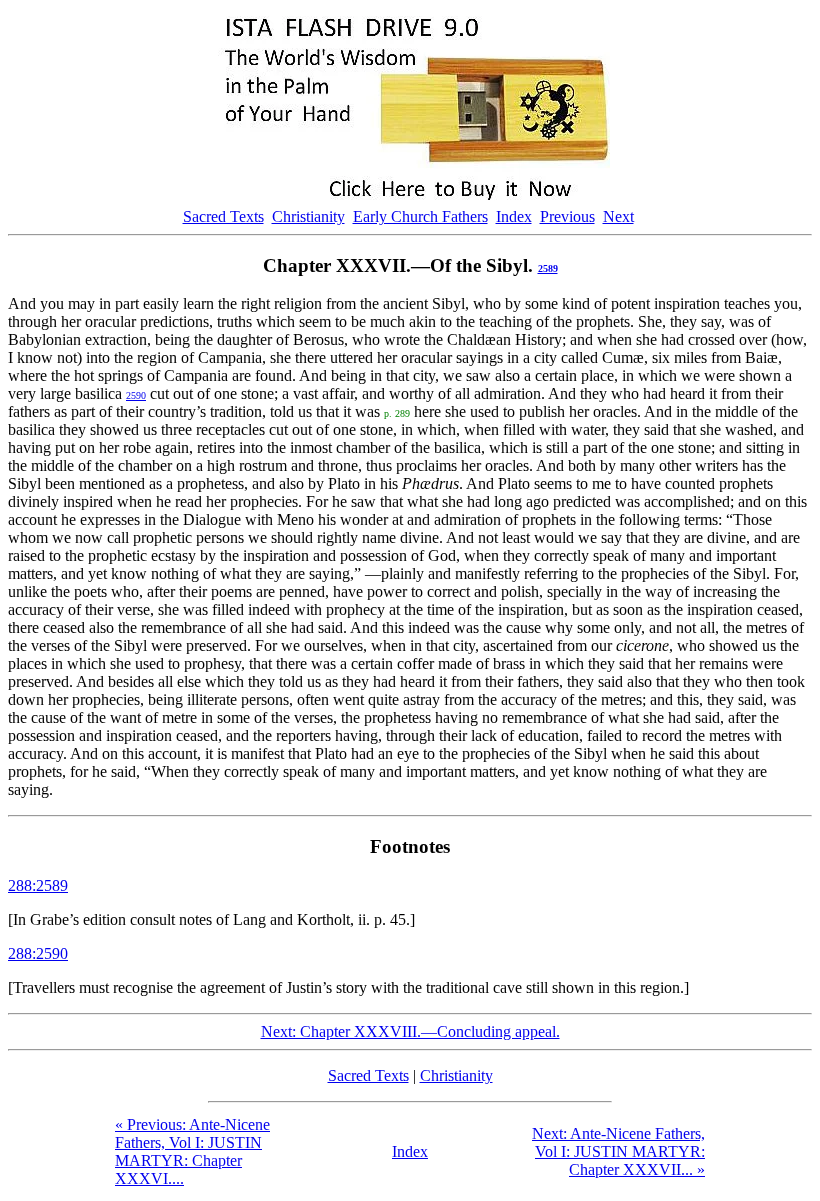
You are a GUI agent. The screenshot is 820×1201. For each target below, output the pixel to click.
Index (514, 216)
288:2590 (38, 953)
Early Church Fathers (420, 216)
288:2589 (38, 885)
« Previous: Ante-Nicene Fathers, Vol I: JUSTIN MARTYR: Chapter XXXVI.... (192, 1151)
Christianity (308, 216)
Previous (567, 216)
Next (618, 216)
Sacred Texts (223, 216)
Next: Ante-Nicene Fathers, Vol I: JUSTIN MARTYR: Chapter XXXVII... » (618, 1151)
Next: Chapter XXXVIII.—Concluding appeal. (410, 1031)
